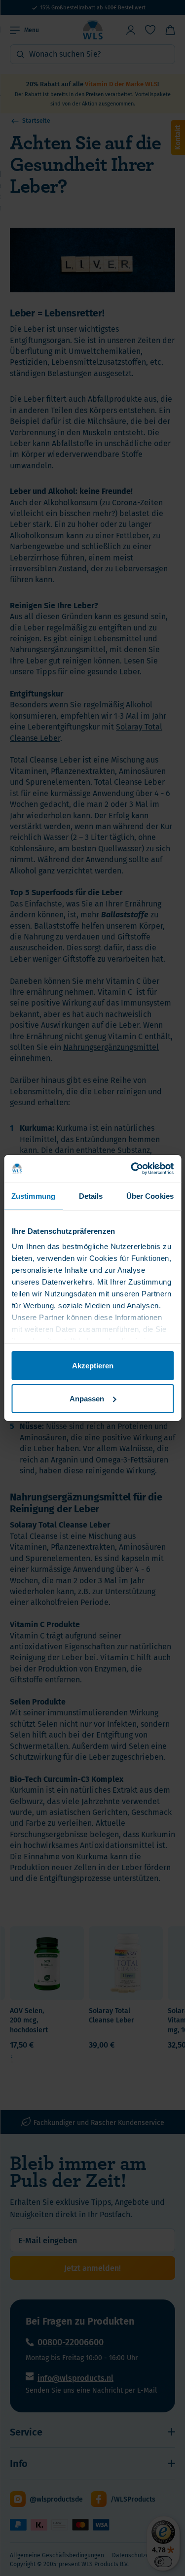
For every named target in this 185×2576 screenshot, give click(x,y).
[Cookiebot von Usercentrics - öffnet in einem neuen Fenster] (132, 1169)
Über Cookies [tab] (150, 1196)
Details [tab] (91, 1196)
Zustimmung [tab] (33, 1196)
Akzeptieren (93, 1365)
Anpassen (87, 1399)
